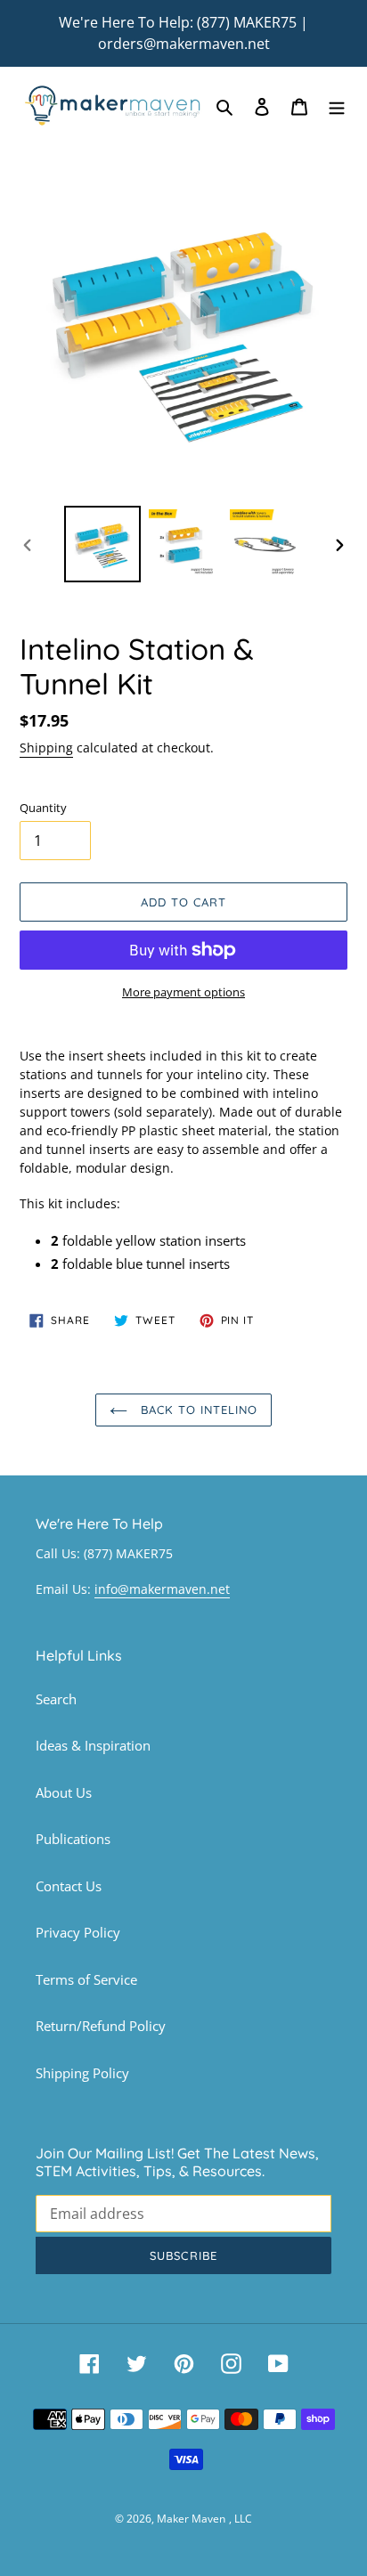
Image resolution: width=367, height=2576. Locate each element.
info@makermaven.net (162, 1589)
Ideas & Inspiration (93, 1745)
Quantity (43, 808)
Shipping (46, 748)
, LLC (241, 2519)
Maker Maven (191, 2519)
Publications (73, 1839)
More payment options (183, 992)
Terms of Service (86, 1979)
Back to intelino (197, 1410)
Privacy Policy (78, 1932)
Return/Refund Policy (101, 2026)
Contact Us (69, 1886)
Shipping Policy (82, 2073)
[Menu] (337, 106)
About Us (64, 1792)
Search (56, 1699)
